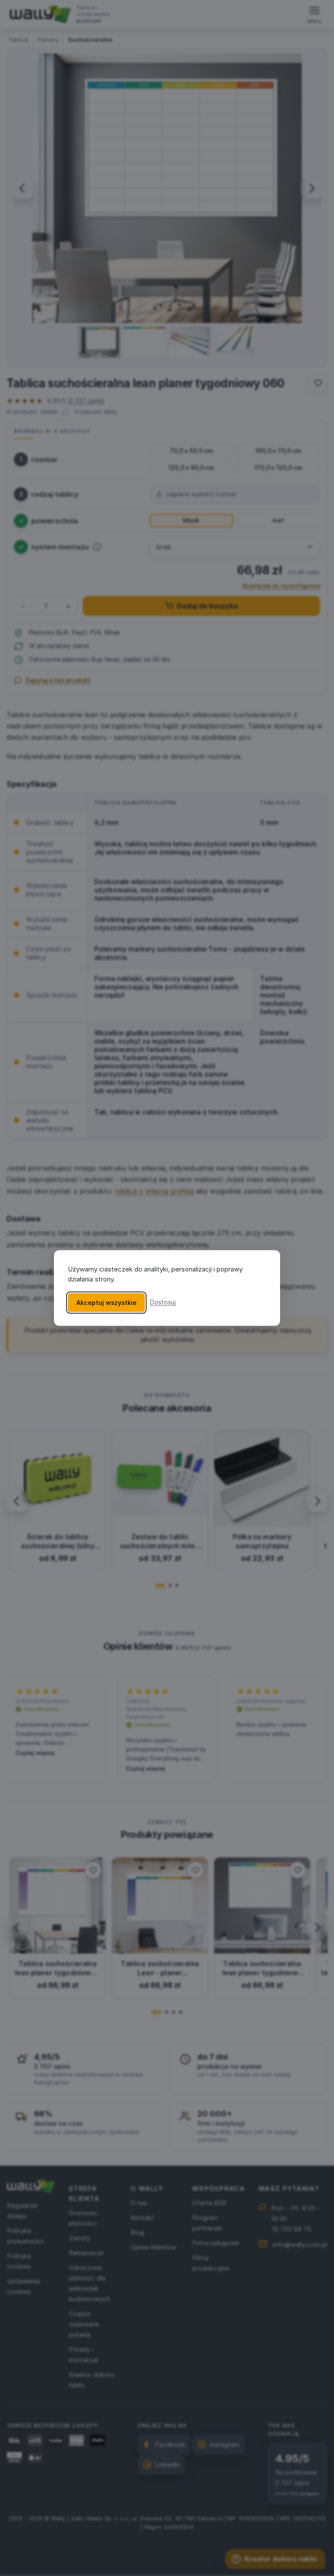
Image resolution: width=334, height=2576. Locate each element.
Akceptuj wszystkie (106, 1303)
